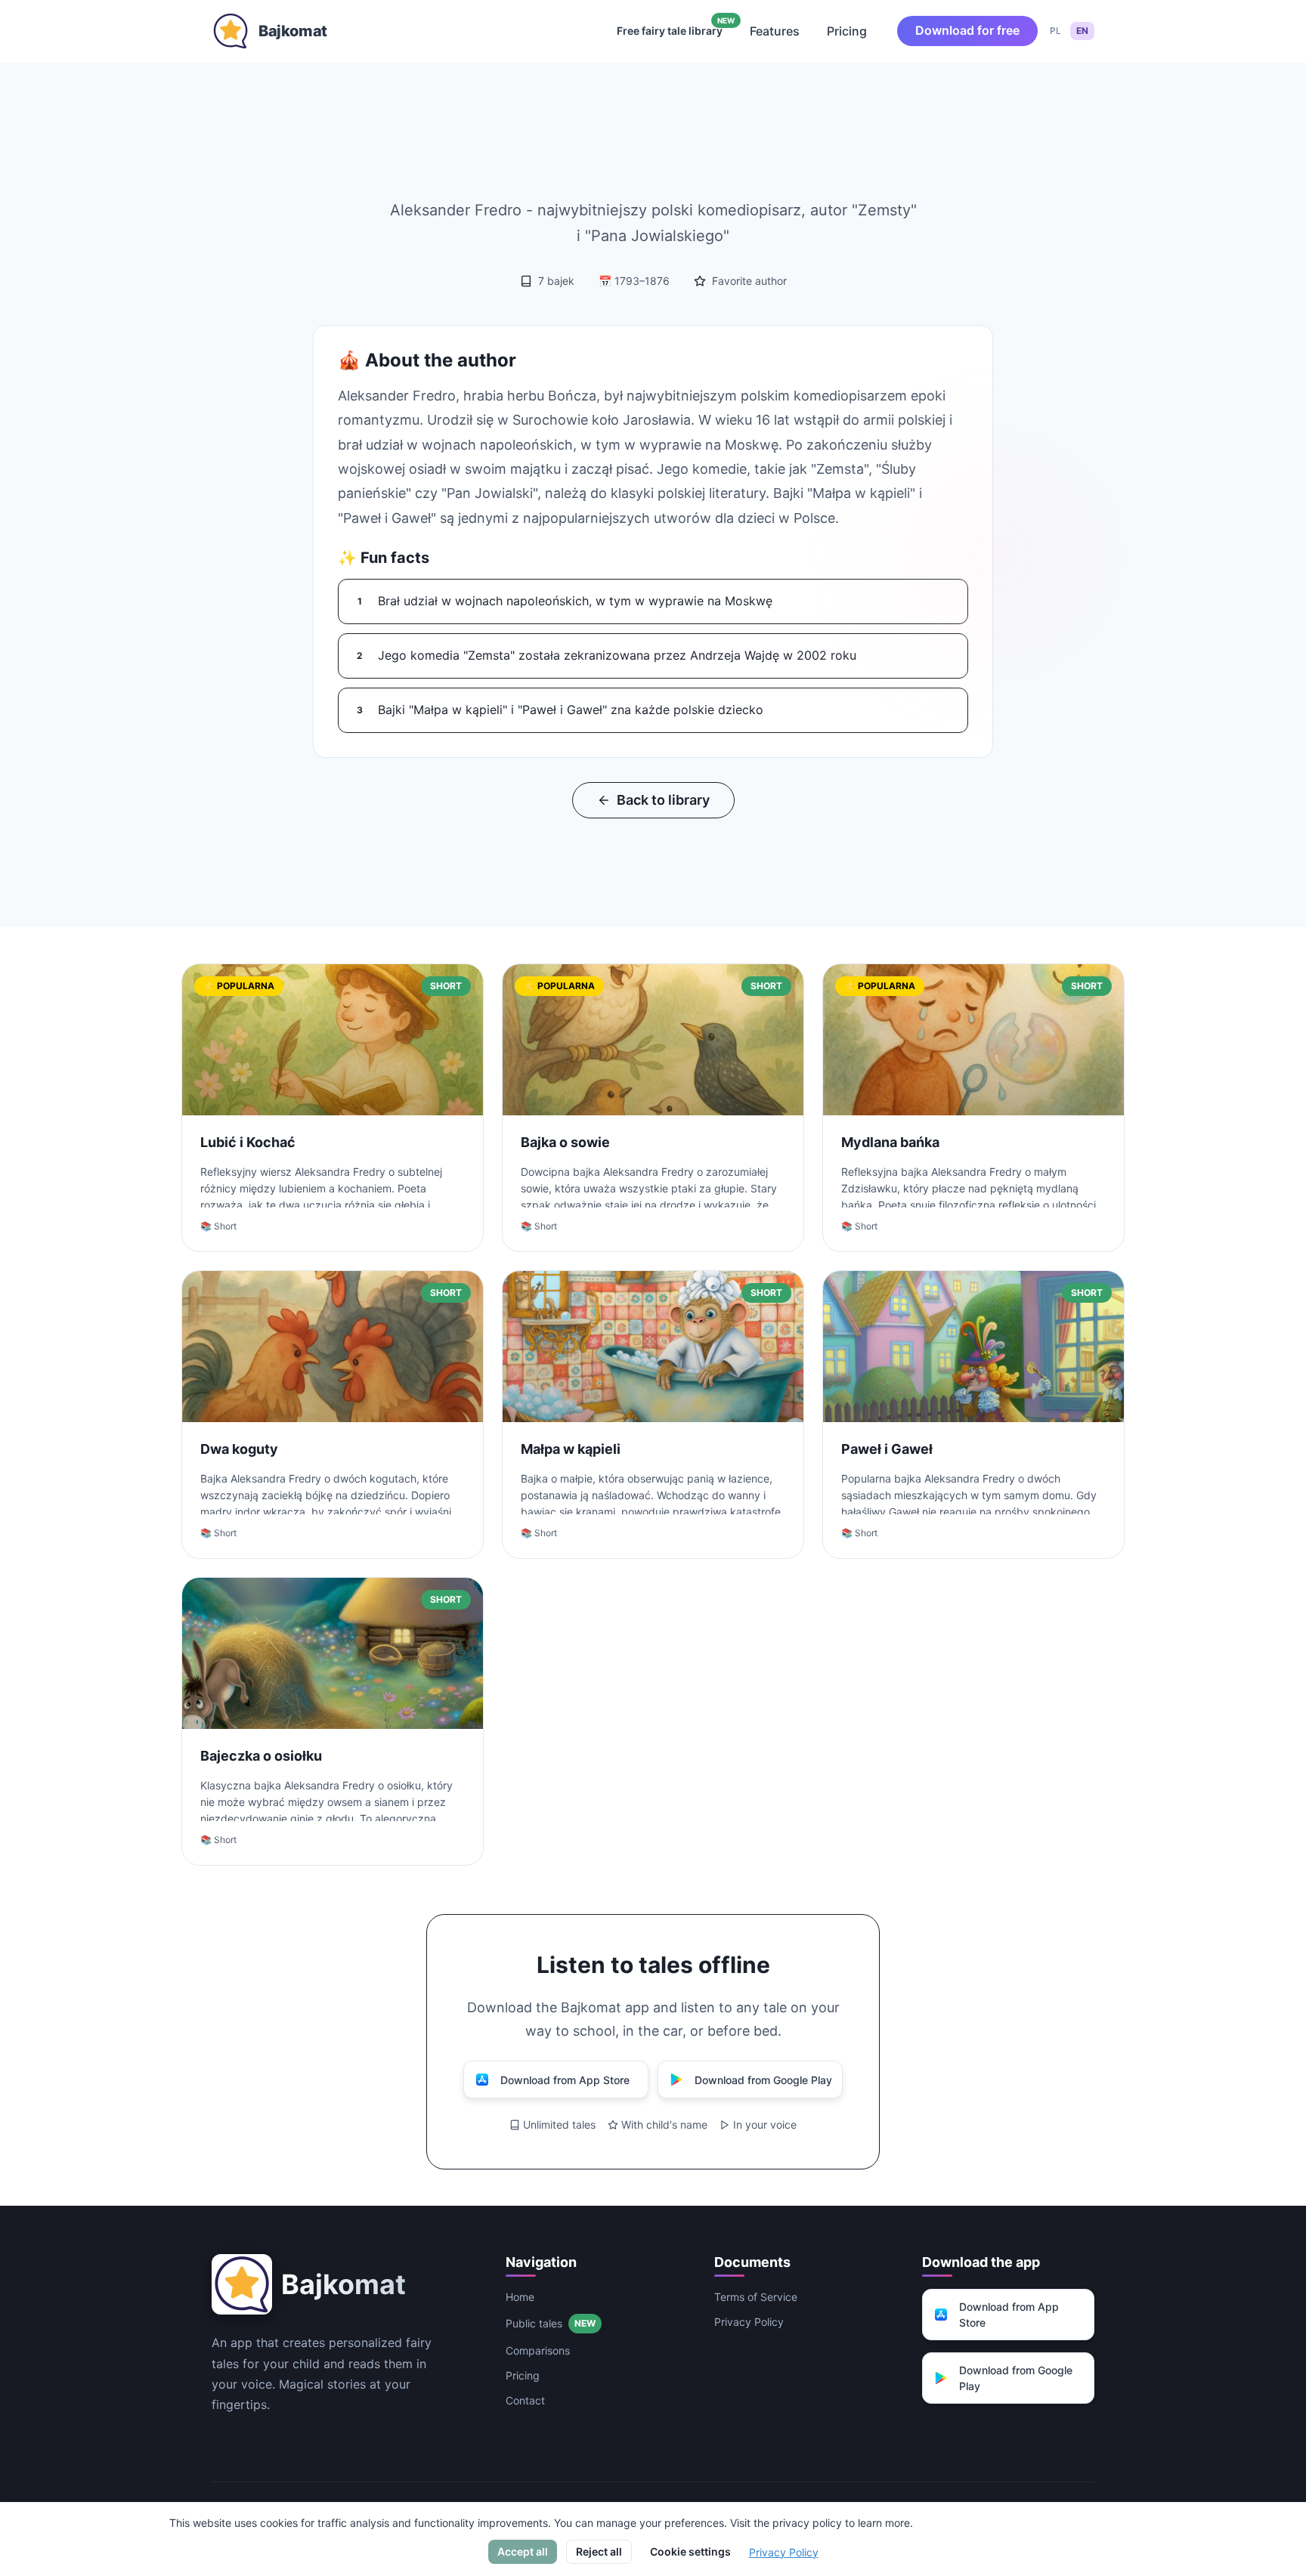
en (1082, 31)
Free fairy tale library (676, 28)
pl (1055, 31)
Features (775, 31)
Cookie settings (690, 2551)
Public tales (551, 2323)
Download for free (967, 30)
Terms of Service (756, 2297)
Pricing (847, 31)
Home (520, 2297)
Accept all (523, 2551)
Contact (525, 2400)
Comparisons (538, 2350)
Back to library (663, 800)
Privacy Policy (749, 2322)
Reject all (599, 2551)
